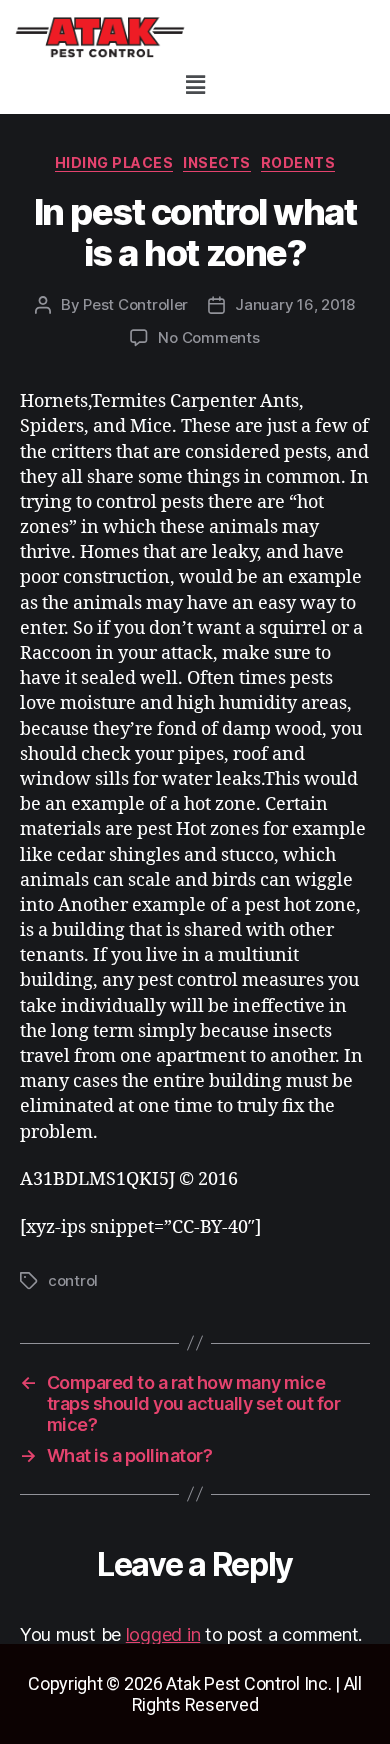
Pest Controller (135, 304)
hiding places (114, 162)
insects (217, 162)
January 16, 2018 (295, 304)
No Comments (208, 337)
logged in (163, 1634)
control (73, 1280)
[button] (195, 84)
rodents (298, 162)
